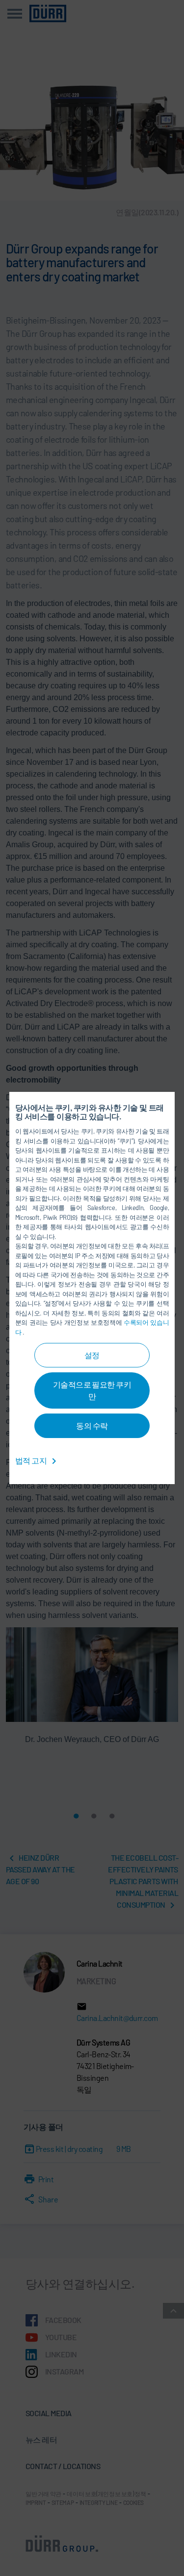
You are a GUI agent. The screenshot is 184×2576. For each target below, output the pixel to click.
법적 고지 (32, 1460)
